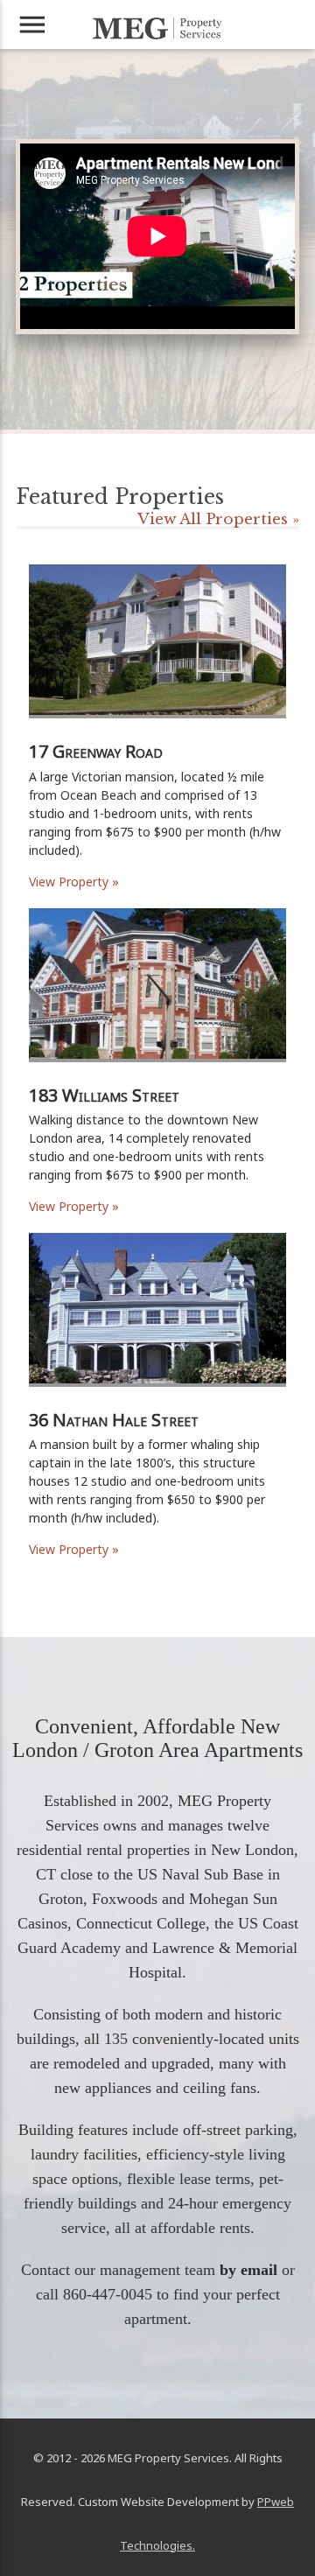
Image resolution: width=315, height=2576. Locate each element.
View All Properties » (218, 519)
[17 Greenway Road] (157, 735)
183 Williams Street (104, 1095)
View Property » (74, 882)
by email (248, 2270)
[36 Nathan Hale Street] (157, 1404)
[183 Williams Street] (157, 1079)
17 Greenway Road (96, 751)
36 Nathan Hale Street (114, 1420)
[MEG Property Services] (157, 28)
